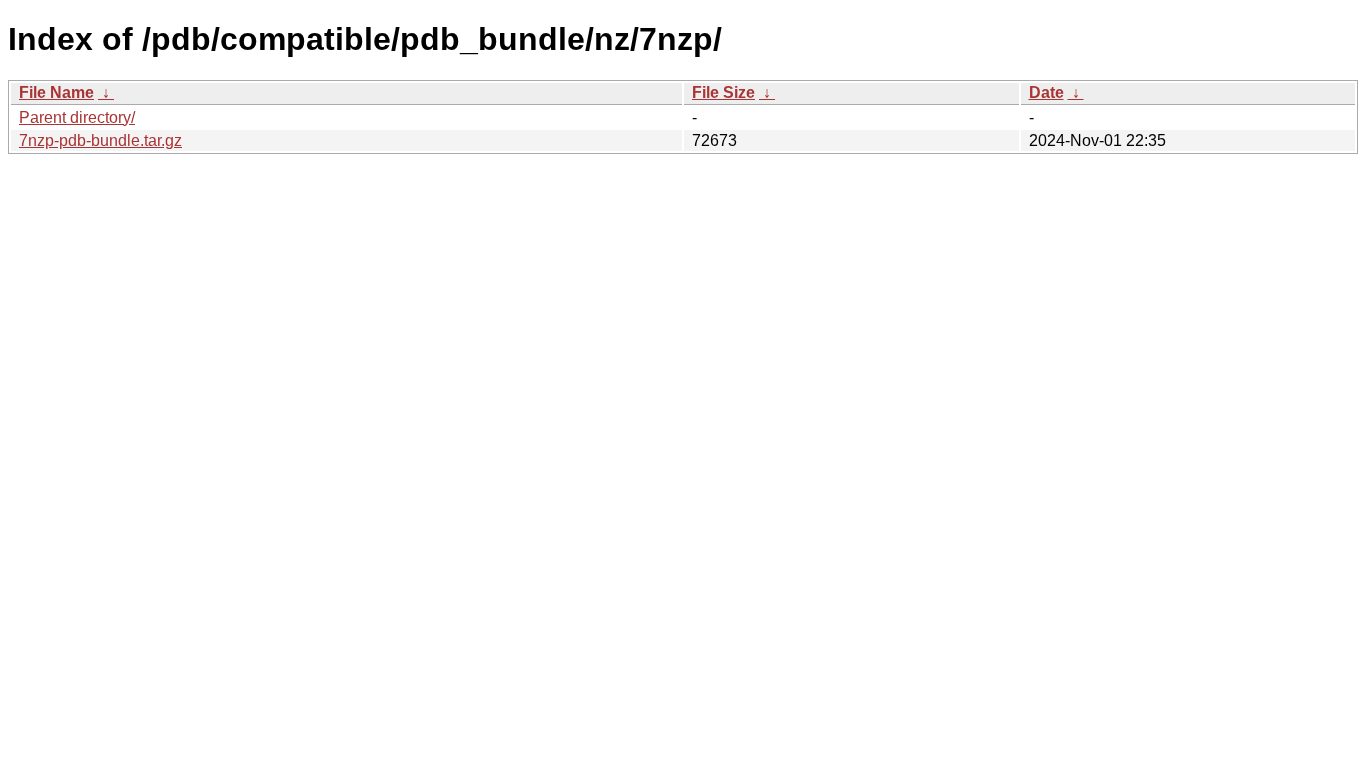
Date (1046, 92)
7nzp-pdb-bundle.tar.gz (100, 140)
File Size (723, 92)
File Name (56, 92)
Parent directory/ (77, 117)
